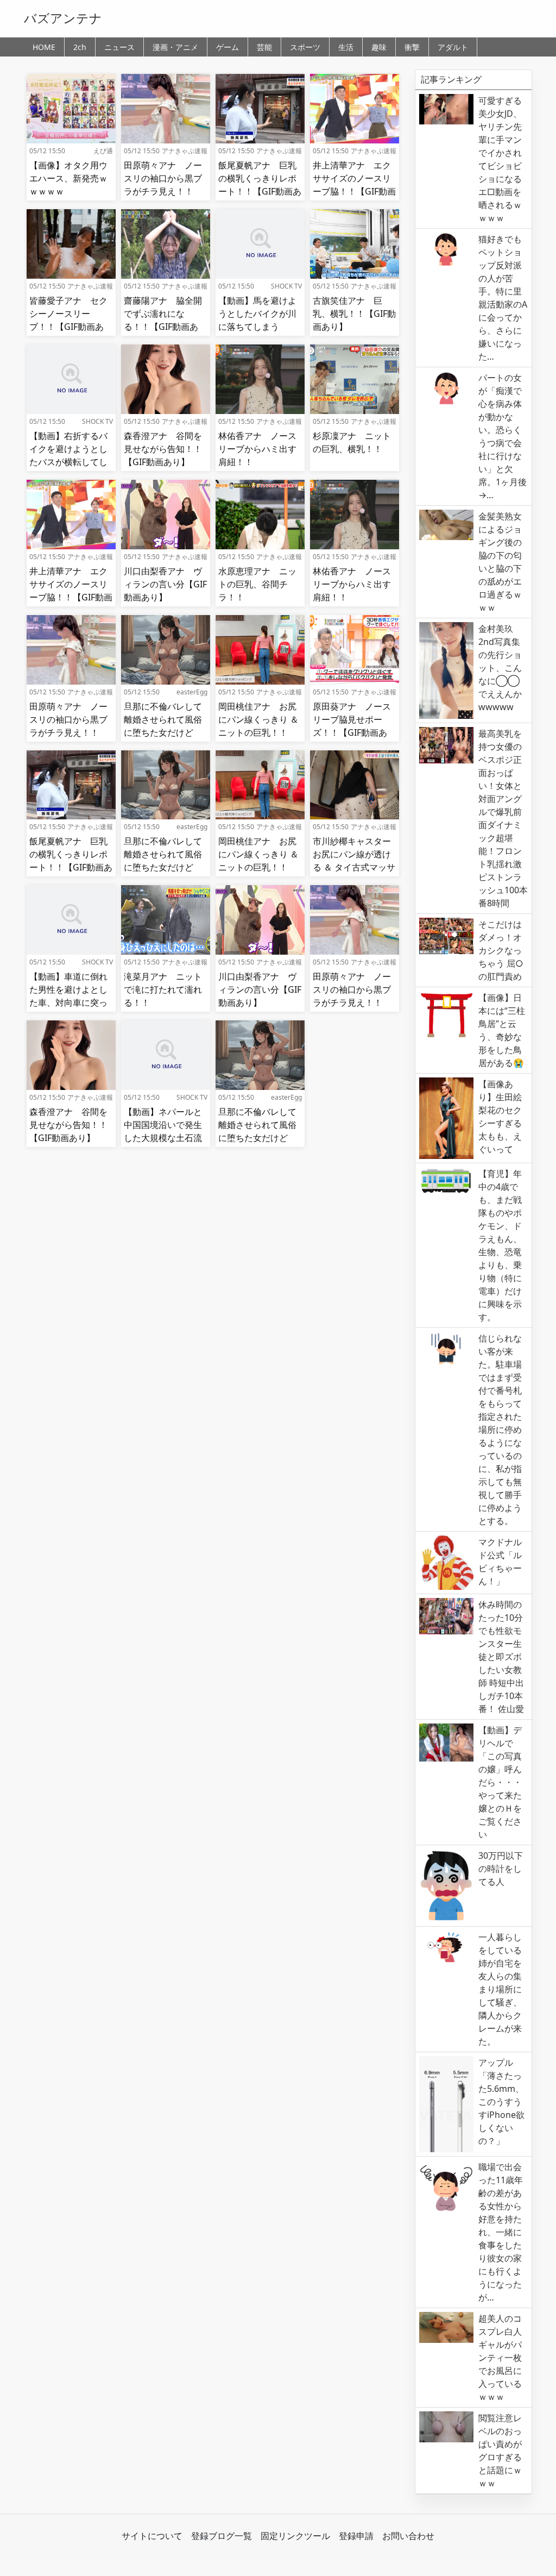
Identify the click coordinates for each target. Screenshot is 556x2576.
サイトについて (152, 2536)
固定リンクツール (295, 2536)
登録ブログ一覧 (222, 2536)
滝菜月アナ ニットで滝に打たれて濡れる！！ (163, 989)
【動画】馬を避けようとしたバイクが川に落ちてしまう (257, 314)
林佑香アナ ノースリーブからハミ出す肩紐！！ (257, 449)
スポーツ (305, 47)
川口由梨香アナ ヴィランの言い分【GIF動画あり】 (165, 584)
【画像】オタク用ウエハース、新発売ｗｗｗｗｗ (68, 178)
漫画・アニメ (175, 47)
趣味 (379, 47)
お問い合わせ (408, 2536)
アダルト (453, 47)
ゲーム (228, 47)
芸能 (264, 47)
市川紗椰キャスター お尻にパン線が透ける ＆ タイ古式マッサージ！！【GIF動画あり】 (356, 867)
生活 (346, 47)
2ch (80, 47)
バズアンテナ (63, 18)
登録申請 (356, 2536)
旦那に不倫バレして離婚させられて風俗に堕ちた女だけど (163, 719)
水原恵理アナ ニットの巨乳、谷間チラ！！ (257, 584)
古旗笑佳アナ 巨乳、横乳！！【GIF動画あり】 (354, 314)
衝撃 (412, 47)
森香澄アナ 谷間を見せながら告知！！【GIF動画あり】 (163, 449)
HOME (44, 47)
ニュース (119, 47)
